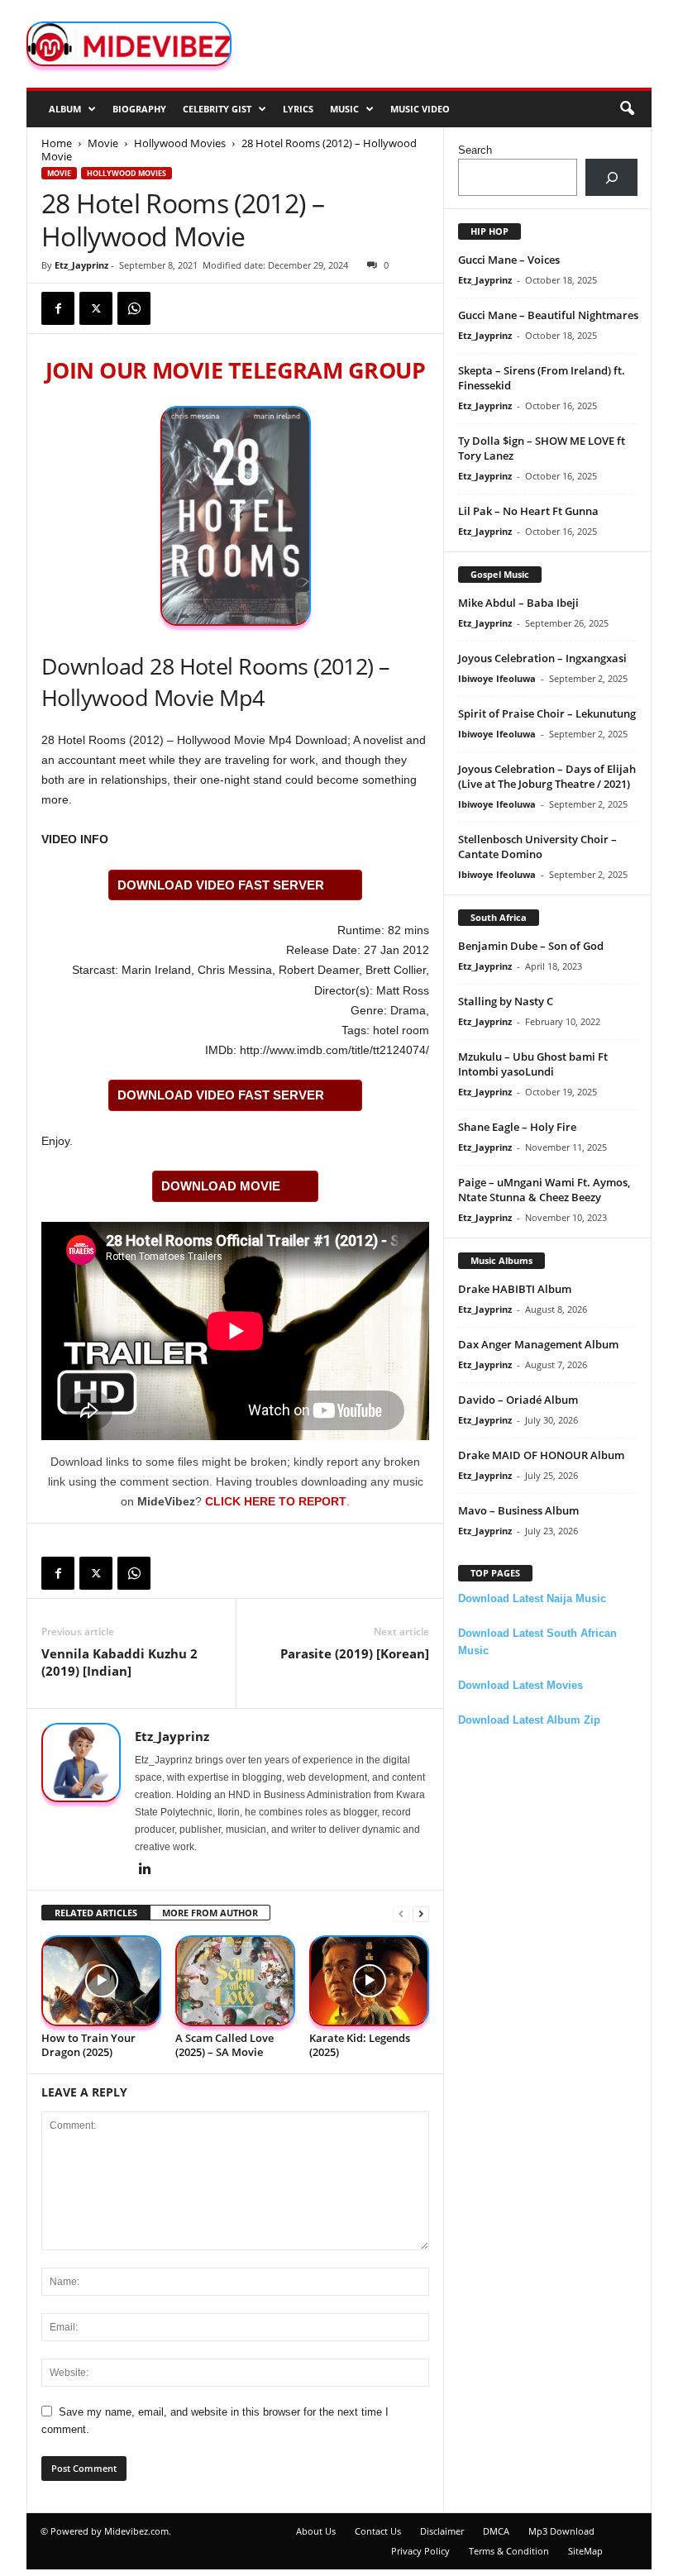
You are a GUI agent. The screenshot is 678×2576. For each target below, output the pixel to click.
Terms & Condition (509, 2551)
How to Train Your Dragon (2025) (88, 2045)
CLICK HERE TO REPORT (276, 1501)
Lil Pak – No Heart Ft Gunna (528, 511)
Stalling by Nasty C (506, 1001)
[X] (96, 308)
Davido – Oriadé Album (518, 1400)
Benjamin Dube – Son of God (531, 946)
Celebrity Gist (217, 109)
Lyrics (298, 109)
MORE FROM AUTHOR (210, 1913)
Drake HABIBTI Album (515, 1289)
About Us (316, 2531)
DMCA (496, 2531)
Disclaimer (442, 2531)
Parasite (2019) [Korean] (355, 1653)
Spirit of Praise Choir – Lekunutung (547, 713)
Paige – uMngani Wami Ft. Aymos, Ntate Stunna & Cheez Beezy (544, 1190)
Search (475, 150)
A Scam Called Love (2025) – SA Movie (224, 2045)
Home (57, 143)
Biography (139, 109)
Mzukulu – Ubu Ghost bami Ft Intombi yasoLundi (533, 1064)
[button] (627, 109)
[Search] (611, 177)
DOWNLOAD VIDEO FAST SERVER (221, 885)
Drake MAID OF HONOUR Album (541, 1455)
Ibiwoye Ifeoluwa (497, 678)
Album (65, 109)
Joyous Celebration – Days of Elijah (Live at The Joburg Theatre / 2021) (547, 776)
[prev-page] (401, 1913)
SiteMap (585, 2551)
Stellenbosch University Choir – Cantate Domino (537, 847)
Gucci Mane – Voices (509, 260)
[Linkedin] (145, 1870)
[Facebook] (58, 308)
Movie (103, 143)
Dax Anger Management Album (538, 1344)
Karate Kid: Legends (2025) (360, 2045)
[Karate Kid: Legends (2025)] (369, 1980)
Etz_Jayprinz (81, 265)
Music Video (420, 109)
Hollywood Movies (180, 143)
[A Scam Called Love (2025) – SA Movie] (235, 1980)
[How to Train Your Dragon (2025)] (101, 1980)
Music (344, 109)
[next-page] (421, 1913)
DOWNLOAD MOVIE (221, 1186)
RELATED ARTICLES (96, 1913)
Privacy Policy (420, 2551)
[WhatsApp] (134, 308)
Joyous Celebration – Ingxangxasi (542, 658)
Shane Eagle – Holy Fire (517, 1127)
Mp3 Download (561, 2531)
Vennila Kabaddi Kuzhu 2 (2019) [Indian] (119, 1662)
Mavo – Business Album (518, 1510)
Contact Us (378, 2531)
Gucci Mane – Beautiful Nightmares (548, 315)
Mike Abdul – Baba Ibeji (518, 603)
